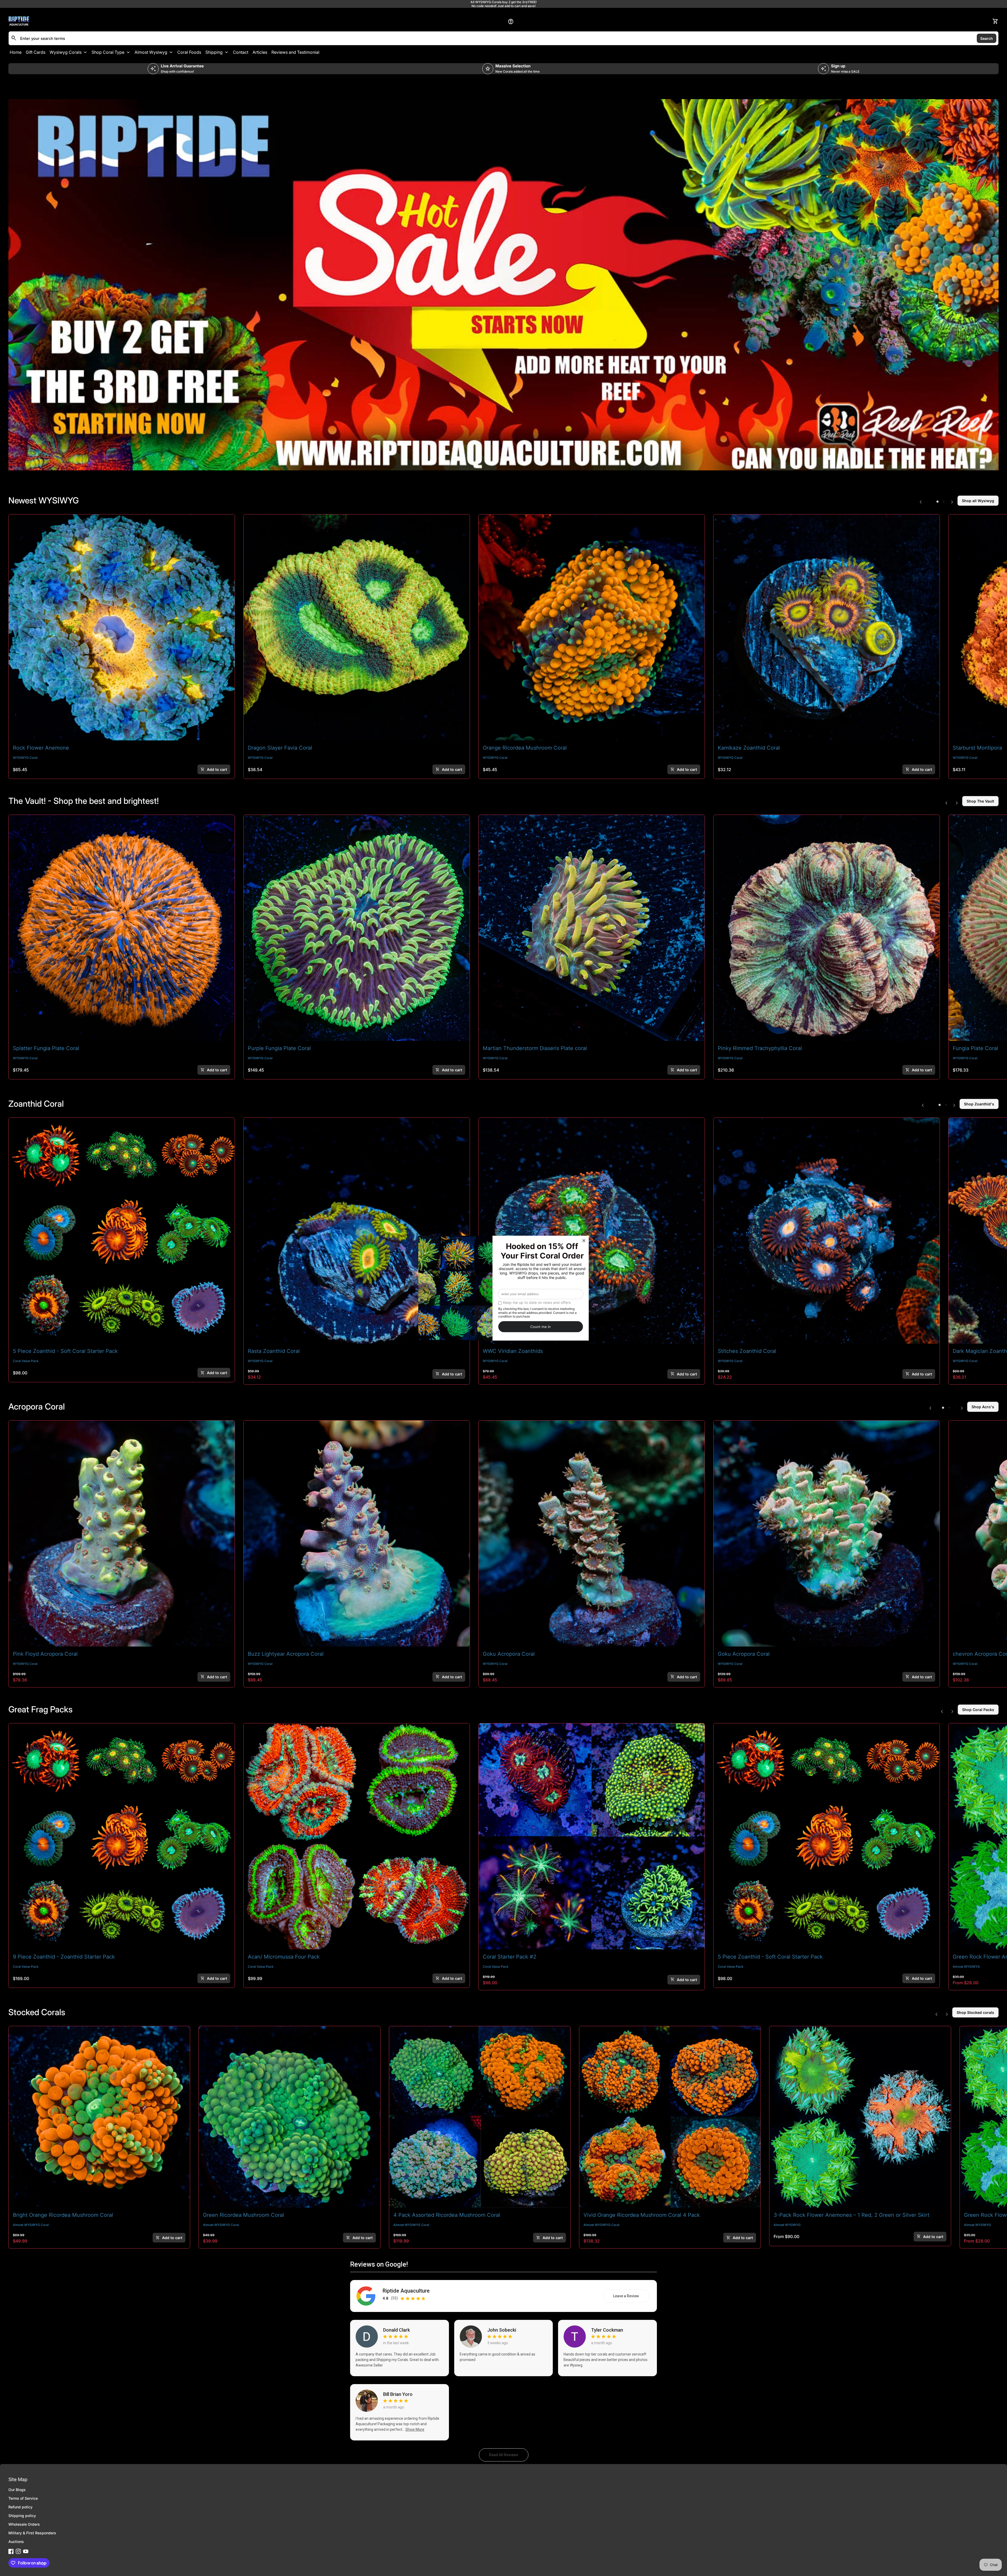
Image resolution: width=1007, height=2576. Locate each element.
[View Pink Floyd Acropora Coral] (122, 1534)
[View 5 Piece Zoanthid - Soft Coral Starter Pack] (122, 1231)
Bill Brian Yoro (398, 2394)
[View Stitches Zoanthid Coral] (827, 1231)
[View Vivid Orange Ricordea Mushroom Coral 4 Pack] (670, 2117)
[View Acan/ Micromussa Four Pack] (357, 1836)
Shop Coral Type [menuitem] (108, 52)
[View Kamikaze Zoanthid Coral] (827, 627)
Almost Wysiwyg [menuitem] (151, 52)
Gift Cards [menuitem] (36, 52)
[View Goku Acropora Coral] (592, 1534)
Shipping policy (22, 2516)
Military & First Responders (32, 2533)
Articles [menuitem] (260, 52)
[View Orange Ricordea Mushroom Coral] (592, 627)
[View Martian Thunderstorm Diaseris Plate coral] (592, 928)
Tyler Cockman (607, 2330)
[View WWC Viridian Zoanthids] (592, 1231)
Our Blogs (17, 2490)
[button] (938, 502)
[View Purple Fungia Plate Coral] (357, 928)
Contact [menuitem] (241, 52)
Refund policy (20, 2507)
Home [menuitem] (16, 52)
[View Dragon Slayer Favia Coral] (357, 627)
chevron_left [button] (921, 502)
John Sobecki (502, 2330)
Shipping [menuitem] (214, 52)
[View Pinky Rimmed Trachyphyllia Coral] (827, 928)
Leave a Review (631, 2297)
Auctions (16, 2542)
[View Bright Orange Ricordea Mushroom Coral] (99, 2117)
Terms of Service (23, 2498)
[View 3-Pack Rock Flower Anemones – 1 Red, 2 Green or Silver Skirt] (860, 2117)
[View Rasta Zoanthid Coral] (357, 1231)
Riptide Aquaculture (406, 2291)
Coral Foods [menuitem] (189, 52)
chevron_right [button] (952, 502)
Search (987, 38)
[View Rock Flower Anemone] (122, 627)
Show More (415, 2429)
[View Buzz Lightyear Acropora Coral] (357, 1534)
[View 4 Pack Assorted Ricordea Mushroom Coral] (480, 2117)
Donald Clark (397, 2330)
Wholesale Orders (24, 2524)
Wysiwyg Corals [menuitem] (66, 52)
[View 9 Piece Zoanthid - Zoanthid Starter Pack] (122, 1836)
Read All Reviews (509, 2456)
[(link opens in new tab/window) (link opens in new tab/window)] (504, 285)
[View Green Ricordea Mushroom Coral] (289, 2117)
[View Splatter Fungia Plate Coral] (122, 928)
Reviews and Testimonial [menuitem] (295, 52)
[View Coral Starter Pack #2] (592, 1836)
